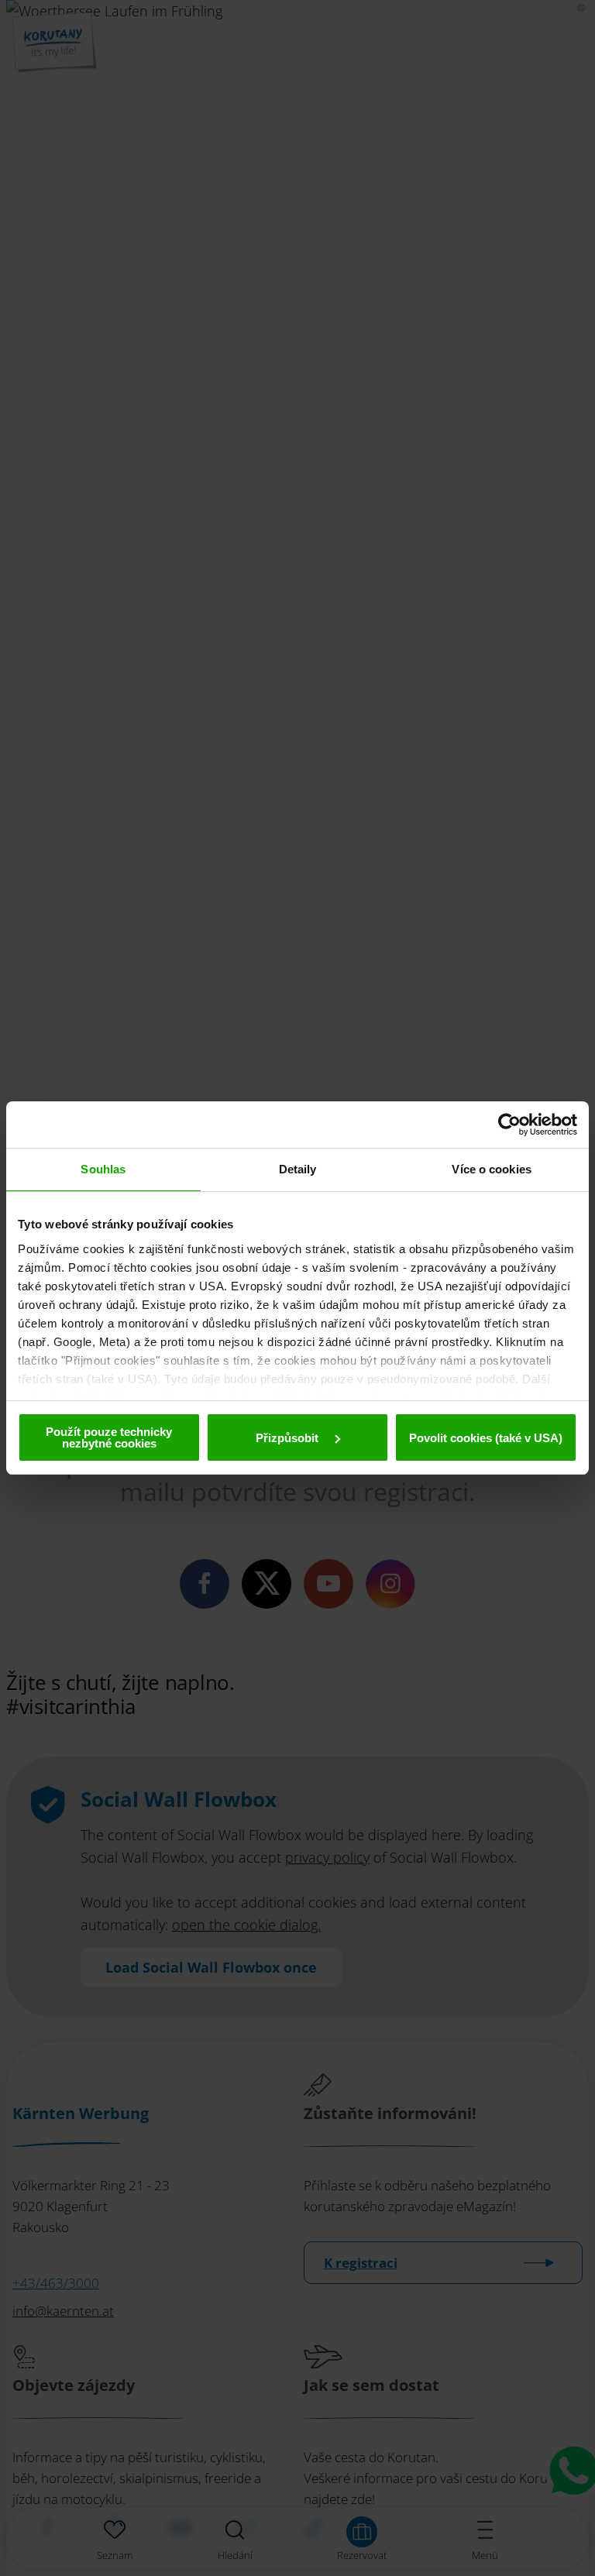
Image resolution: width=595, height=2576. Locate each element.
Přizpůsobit (289, 1438)
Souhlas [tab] (103, 1169)
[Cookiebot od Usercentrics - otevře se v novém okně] (509, 1125)
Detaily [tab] (298, 1169)
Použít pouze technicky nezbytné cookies (109, 1437)
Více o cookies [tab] (491, 1169)
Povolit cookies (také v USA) (486, 1438)
